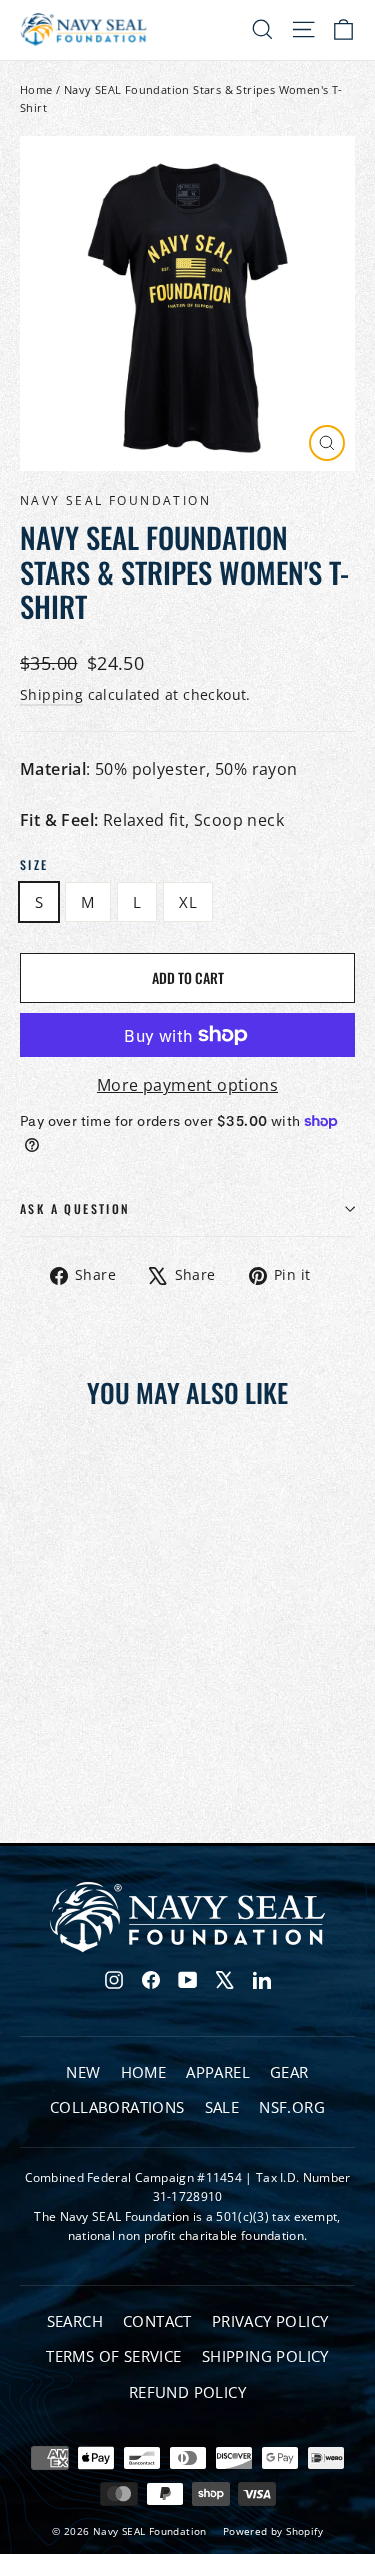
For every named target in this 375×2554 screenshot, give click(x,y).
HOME (144, 2072)
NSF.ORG (292, 2107)
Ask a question (75, 1208)
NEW (83, 2072)
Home (36, 89)
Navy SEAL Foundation (115, 500)
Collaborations (117, 2107)
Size (34, 865)
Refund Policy (187, 2392)
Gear (289, 2072)
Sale (222, 2107)
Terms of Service (113, 2356)
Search (75, 2321)
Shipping (51, 694)
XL (188, 902)
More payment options (187, 1085)
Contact (157, 2321)
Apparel (218, 2072)
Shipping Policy (265, 2356)
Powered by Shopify (273, 2531)
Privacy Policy (270, 2321)
